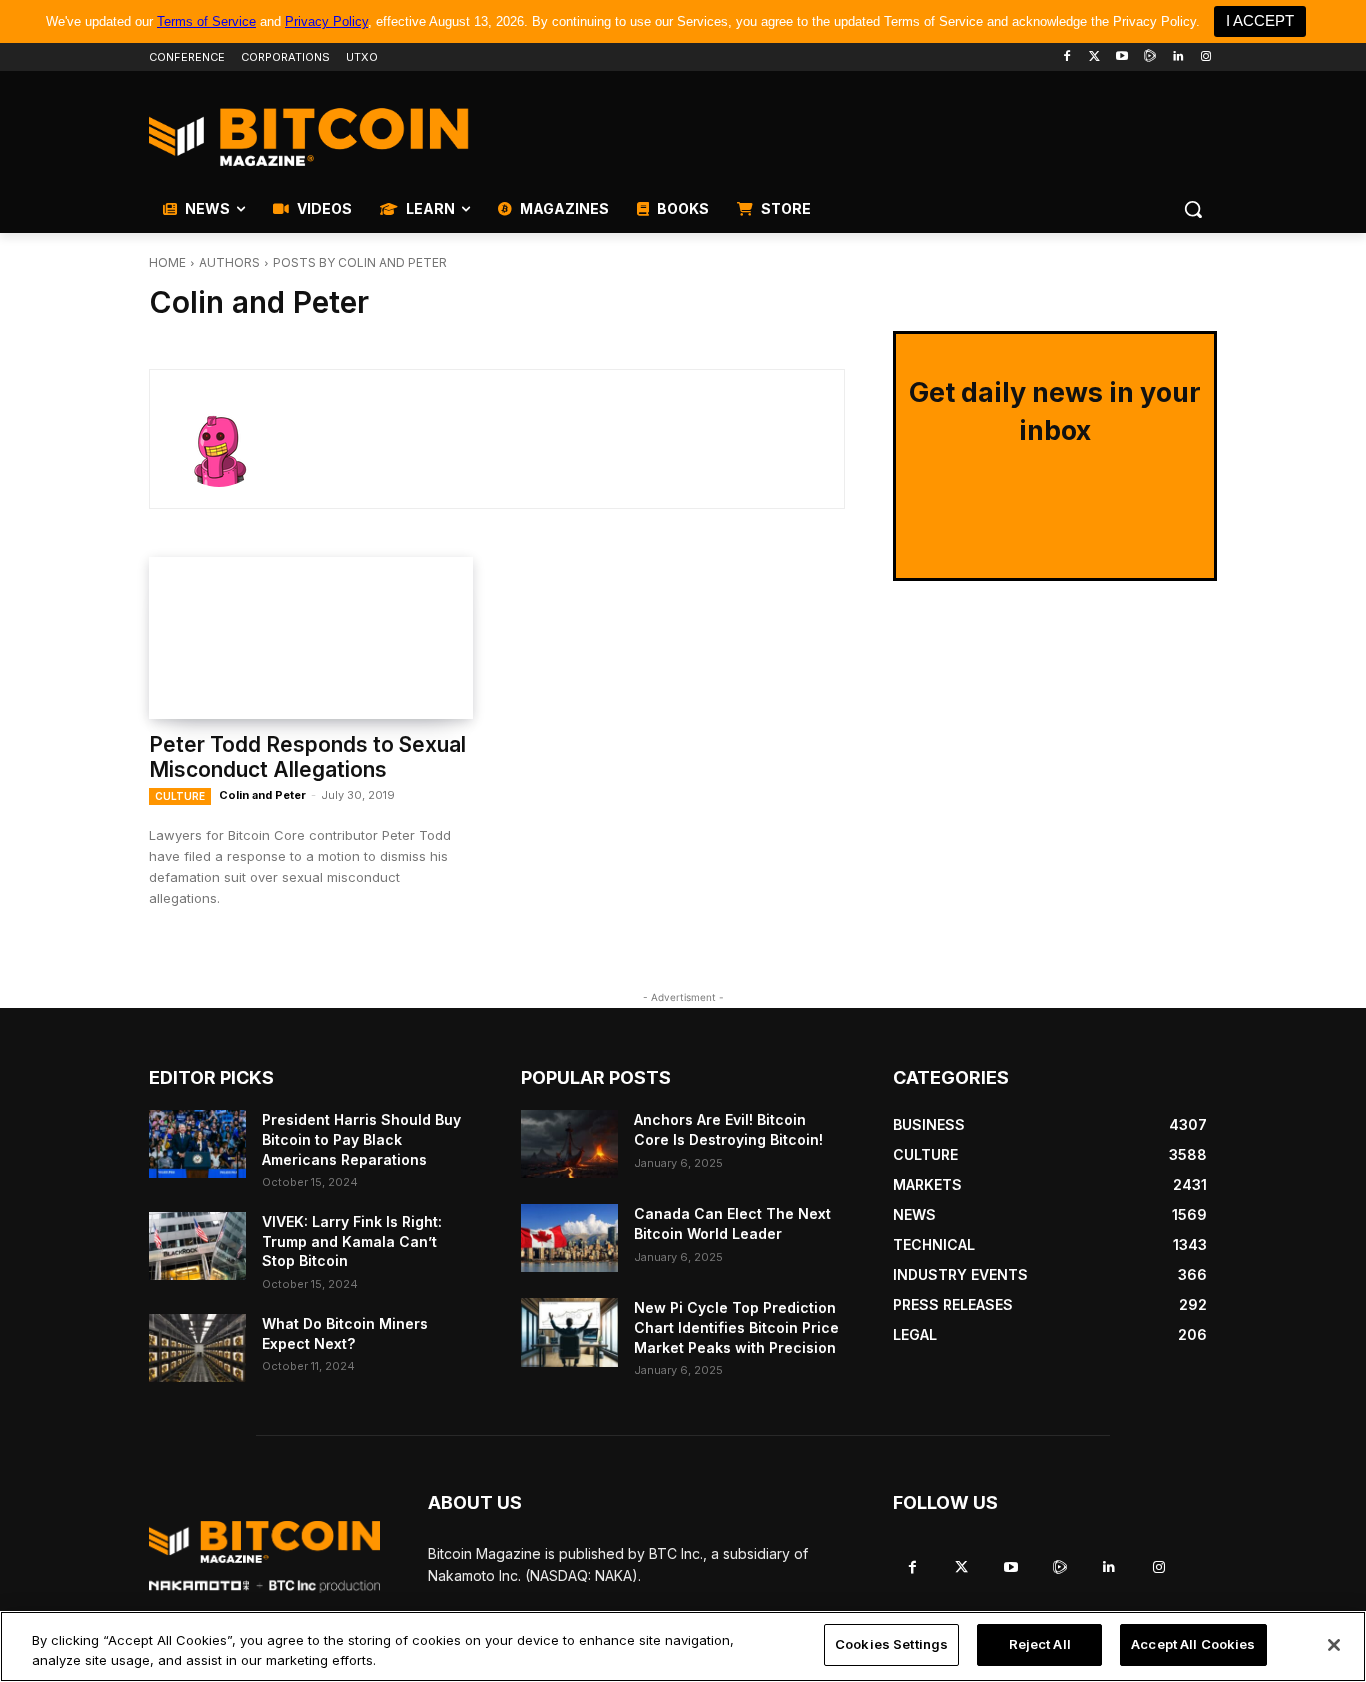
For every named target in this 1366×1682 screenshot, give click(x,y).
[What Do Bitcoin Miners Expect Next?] (197, 1348)
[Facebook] (1066, 57)
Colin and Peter (262, 795)
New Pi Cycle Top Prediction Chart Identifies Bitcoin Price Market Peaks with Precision (736, 1327)
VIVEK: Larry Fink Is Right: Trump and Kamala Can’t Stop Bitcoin (352, 1241)
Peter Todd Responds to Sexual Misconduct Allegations (307, 757)
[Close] (1334, 1645)
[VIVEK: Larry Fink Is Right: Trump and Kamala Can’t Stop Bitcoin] (197, 1246)
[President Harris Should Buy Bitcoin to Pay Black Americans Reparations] (197, 1144)
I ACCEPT (1260, 20)
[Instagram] (1205, 57)
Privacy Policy (326, 21)
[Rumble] (1150, 57)
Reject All (1040, 1644)
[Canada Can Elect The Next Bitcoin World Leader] (569, 1238)
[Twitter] (1094, 57)
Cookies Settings (891, 1644)
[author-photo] (233, 439)
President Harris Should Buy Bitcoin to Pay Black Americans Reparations (361, 1139)
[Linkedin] (1177, 57)
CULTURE (180, 796)
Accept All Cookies (1193, 1644)
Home (167, 262)
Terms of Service (206, 21)
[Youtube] (1122, 57)
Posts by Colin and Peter (360, 262)
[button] (1193, 209)
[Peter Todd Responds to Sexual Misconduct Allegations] (311, 638)
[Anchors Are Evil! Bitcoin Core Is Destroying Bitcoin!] (569, 1144)
